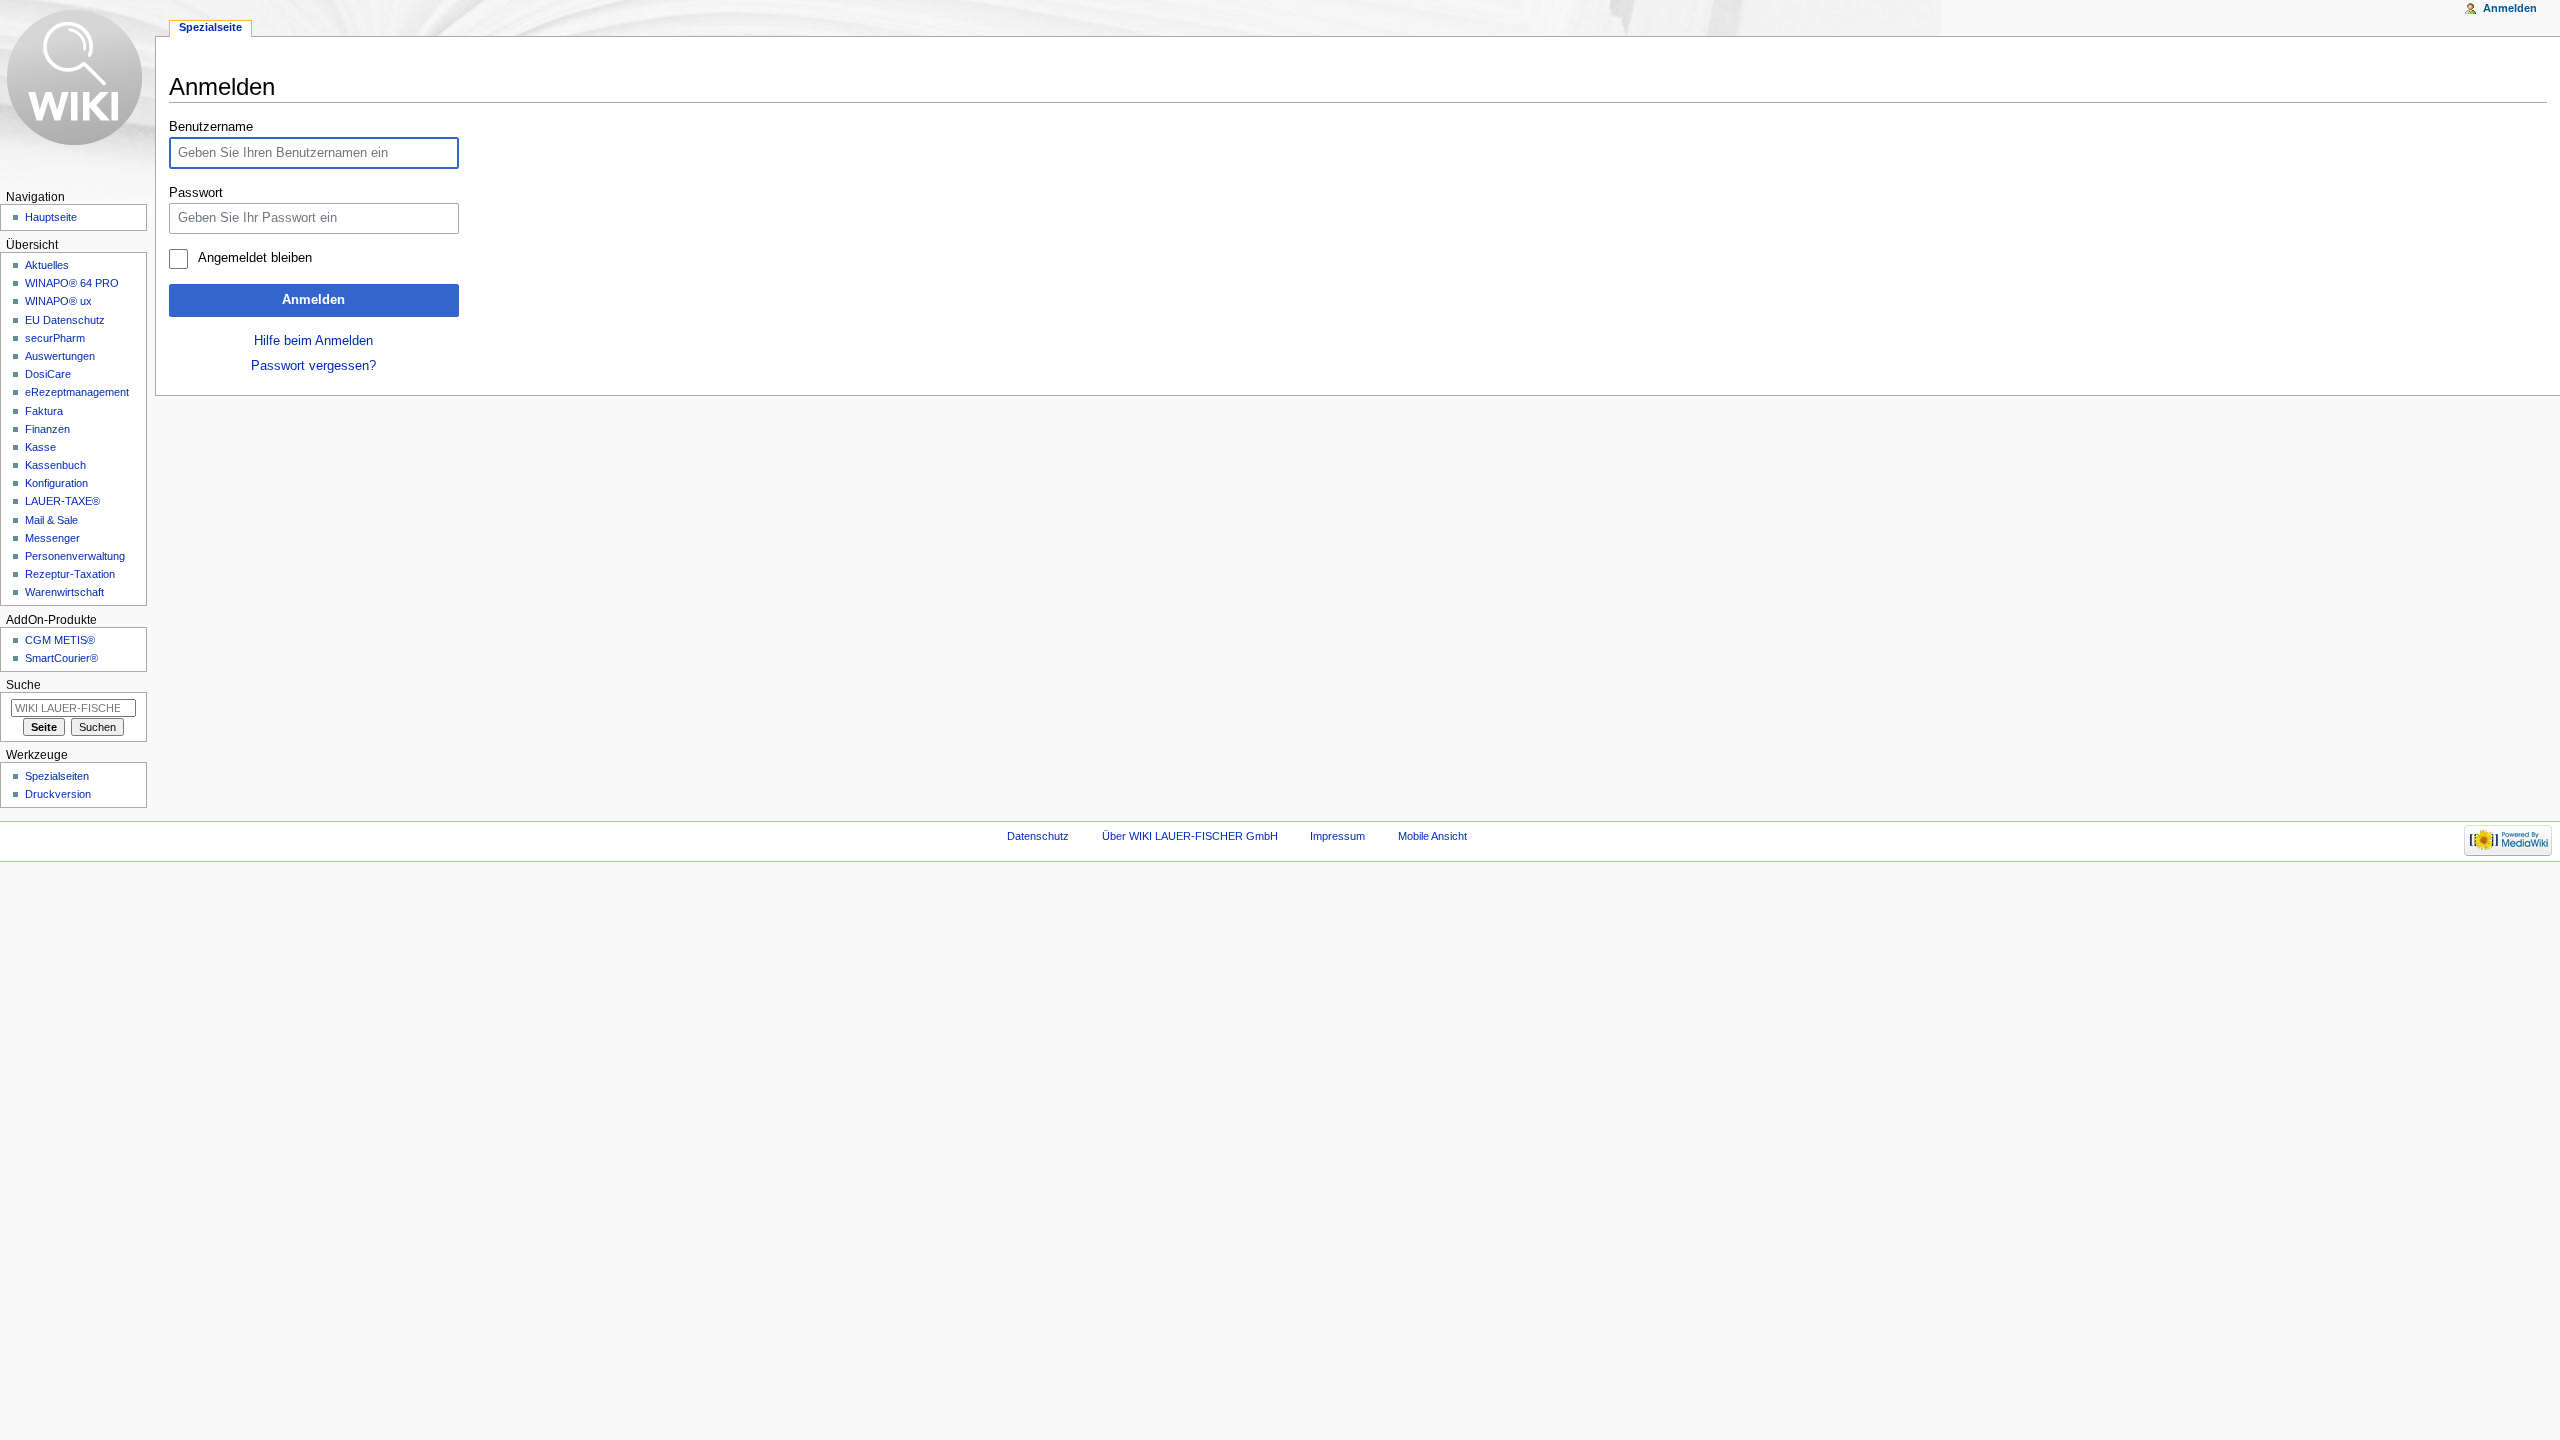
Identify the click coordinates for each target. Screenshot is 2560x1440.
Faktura (44, 411)
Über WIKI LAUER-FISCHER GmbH (1190, 836)
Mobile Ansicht (1432, 836)
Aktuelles (47, 265)
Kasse (40, 447)
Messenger (52, 538)
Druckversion (58, 794)
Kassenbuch (55, 465)
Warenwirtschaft (64, 592)
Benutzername (211, 127)
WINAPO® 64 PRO (72, 283)
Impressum (1337, 836)
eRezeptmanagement (77, 392)
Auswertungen (60, 356)
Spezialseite (210, 27)
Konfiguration (56, 483)
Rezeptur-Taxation (70, 574)
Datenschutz (1038, 836)
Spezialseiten (57, 776)
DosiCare (48, 374)
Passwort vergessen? (313, 366)
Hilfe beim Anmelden (313, 341)
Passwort (196, 193)
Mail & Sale (51, 520)
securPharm (55, 338)
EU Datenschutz (65, 320)
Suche (23, 685)
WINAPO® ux (58, 301)
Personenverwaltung (75, 556)
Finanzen (47, 429)
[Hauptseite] (77, 77)
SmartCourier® (61, 658)
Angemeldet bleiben (254, 258)
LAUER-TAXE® (62, 501)
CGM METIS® (60, 640)
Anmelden (313, 300)
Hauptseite (51, 217)
